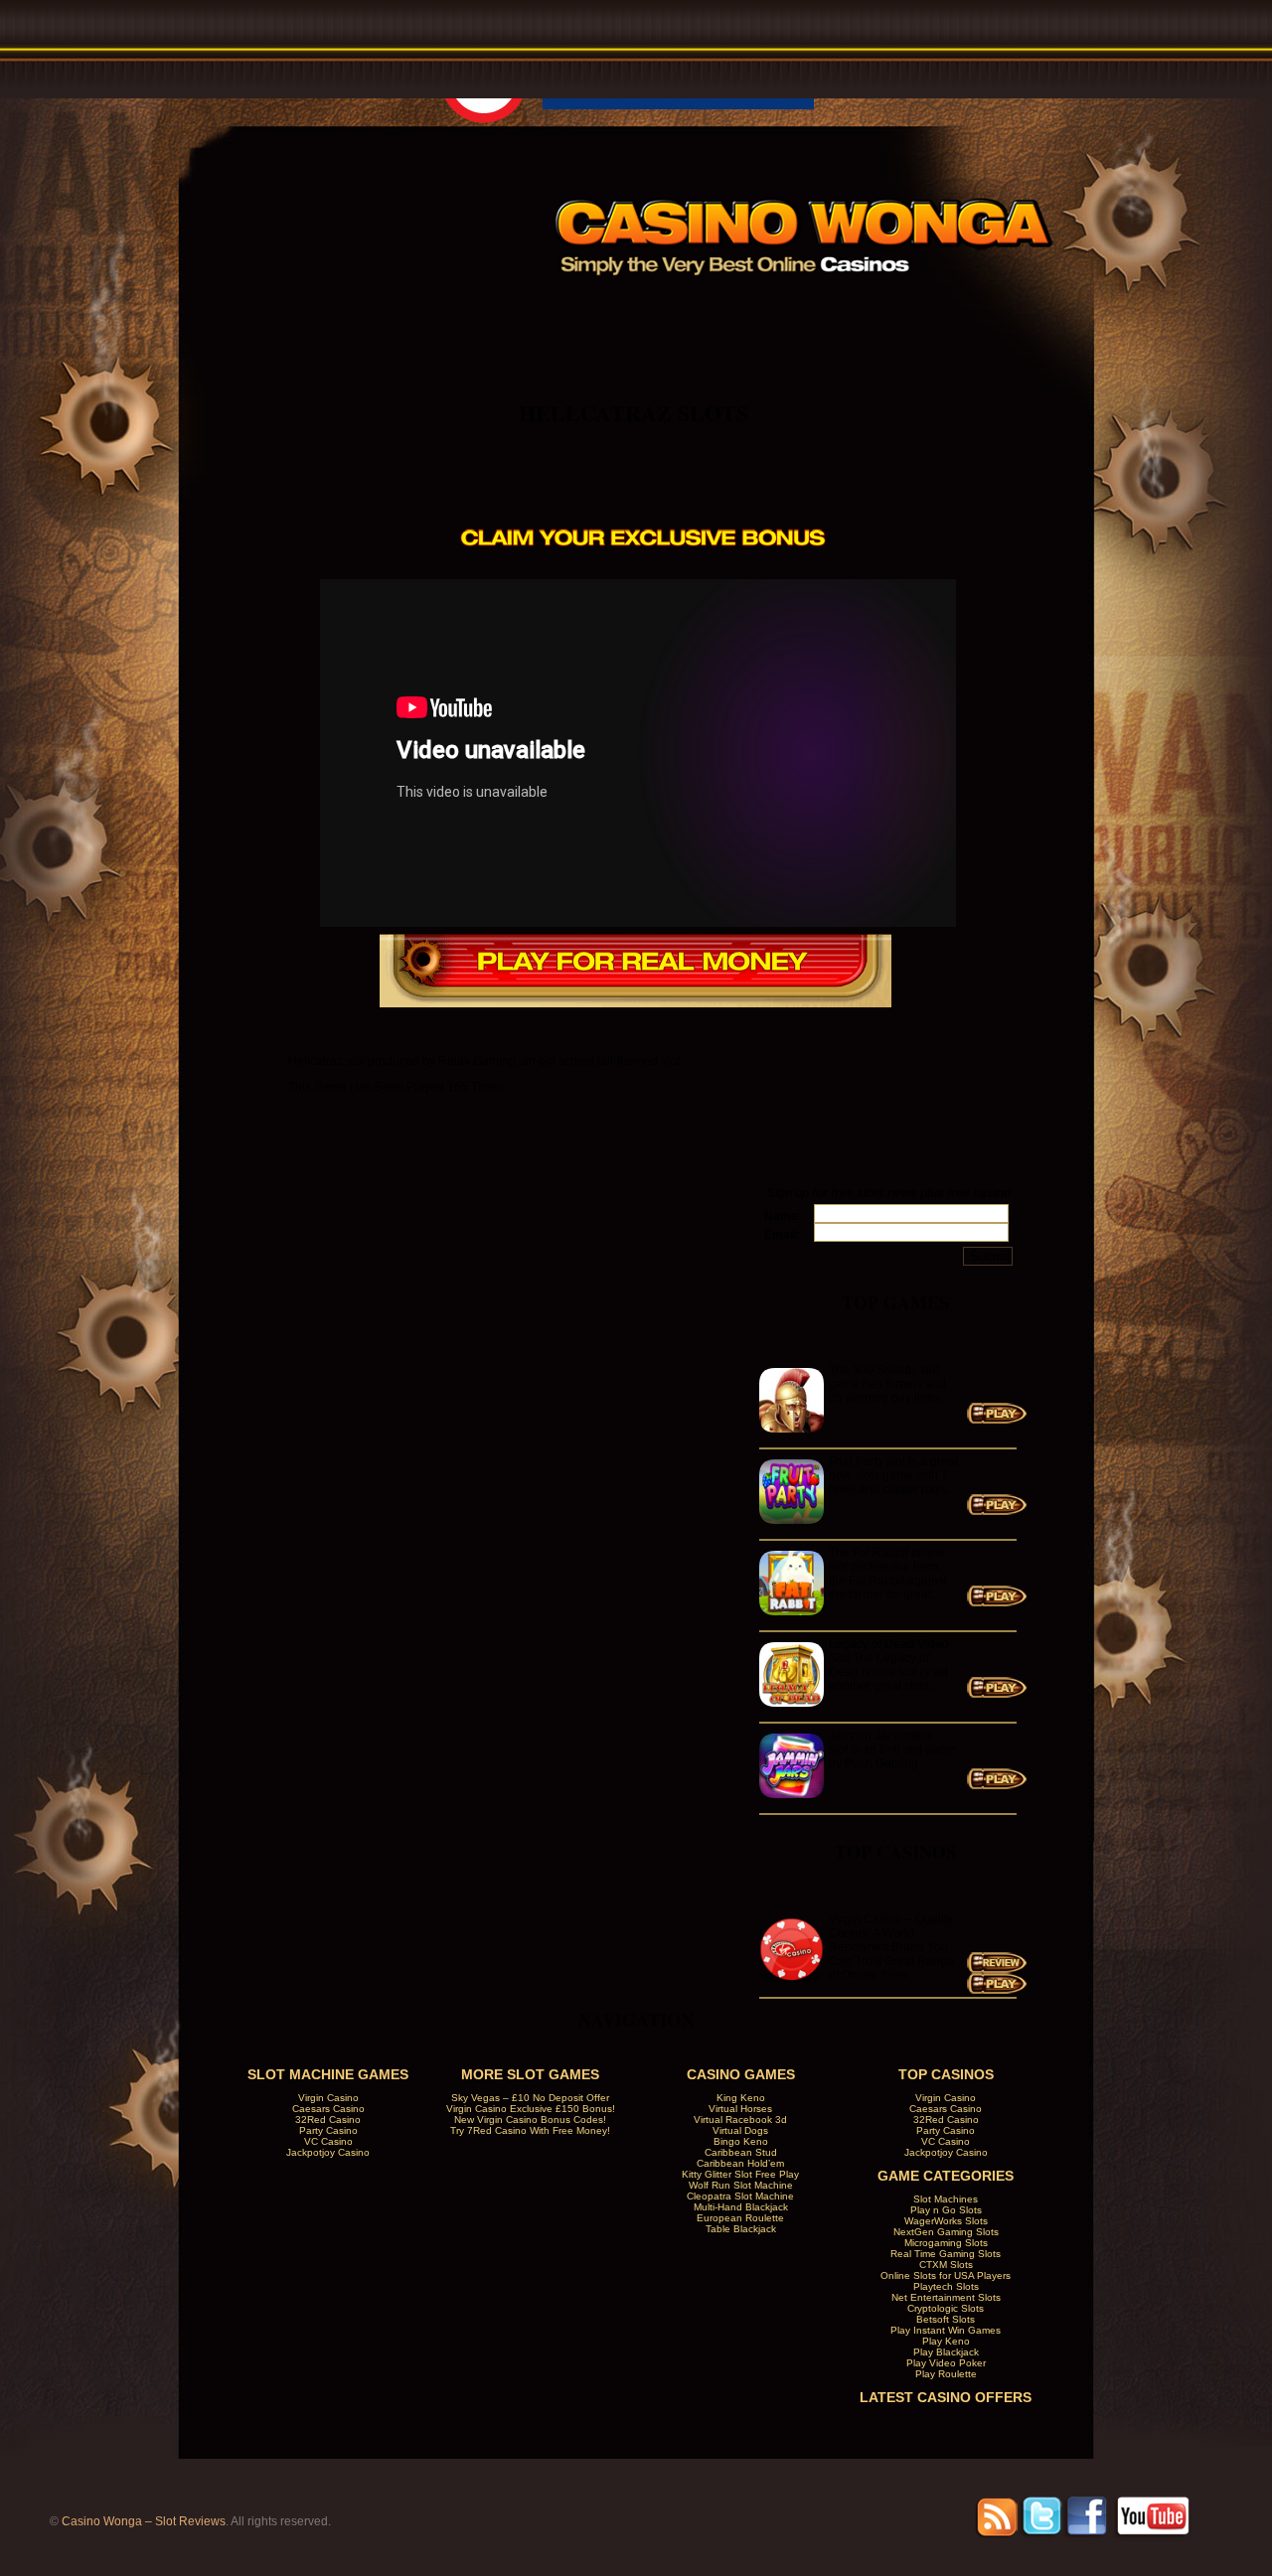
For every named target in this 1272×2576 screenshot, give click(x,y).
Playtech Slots (946, 2286)
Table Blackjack (741, 2229)
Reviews (708, 311)
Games (826, 311)
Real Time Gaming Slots (946, 2254)
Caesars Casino (328, 2109)
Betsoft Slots (946, 2319)
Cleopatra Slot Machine (740, 2196)
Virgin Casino (328, 2098)
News (945, 311)
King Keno (741, 2098)
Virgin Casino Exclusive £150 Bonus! (531, 2109)
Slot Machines (946, 2199)
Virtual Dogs (740, 2130)
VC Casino (328, 2141)
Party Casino (328, 2130)
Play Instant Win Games (946, 2330)
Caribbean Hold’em (740, 2163)
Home (590, 311)
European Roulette (740, 2218)
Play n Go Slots (946, 2210)
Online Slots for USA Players (946, 2275)
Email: (782, 1235)
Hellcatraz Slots (634, 413)
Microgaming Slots (946, 2243)
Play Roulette (946, 2374)
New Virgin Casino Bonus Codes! (530, 2120)
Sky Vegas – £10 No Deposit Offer (530, 2098)
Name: (783, 1216)
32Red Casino (328, 2120)
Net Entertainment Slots (946, 2297)
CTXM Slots (946, 2265)
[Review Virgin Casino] (997, 1969)
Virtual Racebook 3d (740, 2120)
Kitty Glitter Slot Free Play (740, 2174)
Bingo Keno (741, 2141)
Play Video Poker (946, 2363)
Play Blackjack (946, 2352)
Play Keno (946, 2341)
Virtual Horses (740, 2109)
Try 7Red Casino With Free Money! (530, 2130)
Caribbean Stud (741, 2152)
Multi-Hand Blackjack (741, 2207)
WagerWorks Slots (946, 2221)
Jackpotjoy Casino (328, 2152)
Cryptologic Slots (946, 2308)
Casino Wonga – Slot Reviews (144, 2521)
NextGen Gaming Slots (946, 2232)
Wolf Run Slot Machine (741, 2185)
